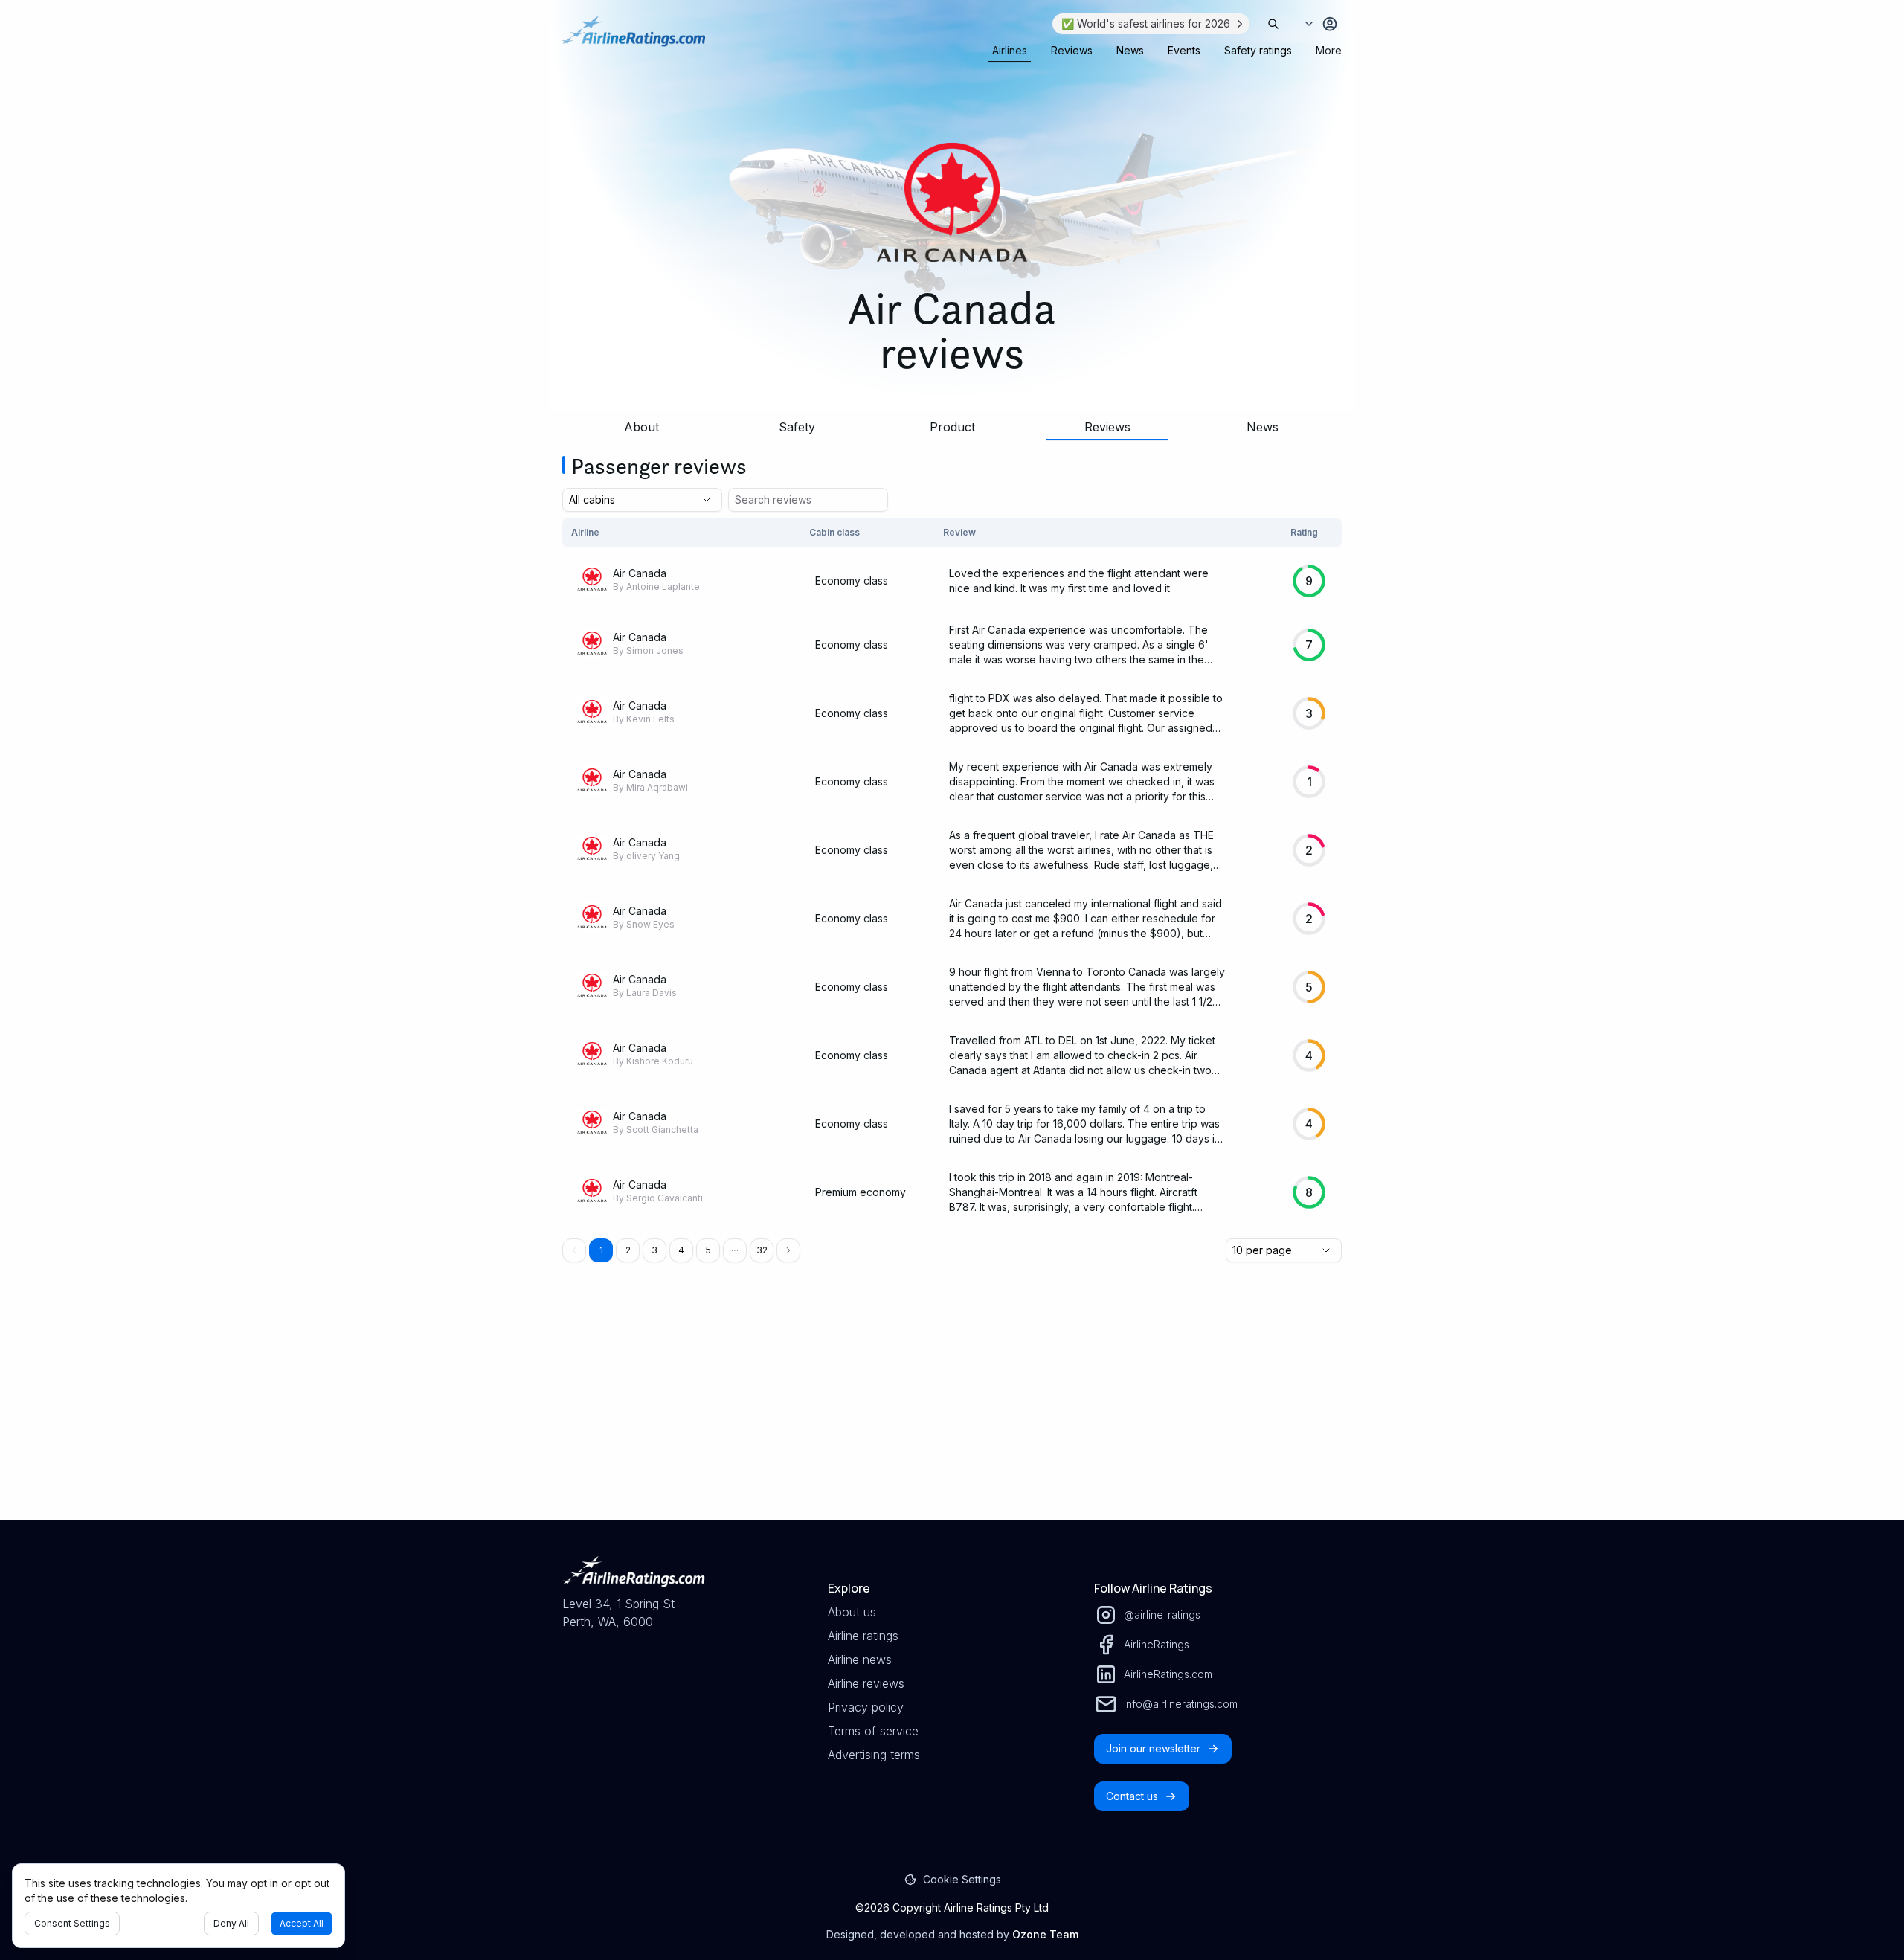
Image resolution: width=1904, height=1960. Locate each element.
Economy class (852, 581)
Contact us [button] (1132, 1796)
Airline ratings (863, 1636)
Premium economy (861, 1192)
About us (852, 1612)
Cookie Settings (962, 1879)
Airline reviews (866, 1683)
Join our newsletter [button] (1153, 1748)
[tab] (1010, 51)
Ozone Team (1045, 1934)
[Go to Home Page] (634, 39)
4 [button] (681, 1250)
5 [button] (708, 1250)
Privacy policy (866, 1707)
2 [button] (628, 1250)
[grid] (952, 872)
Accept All (302, 1923)
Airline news (860, 1659)
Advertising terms (874, 1755)
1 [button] (601, 1250)
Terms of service (873, 1731)
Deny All (231, 1923)
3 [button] (654, 1250)
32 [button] (762, 1250)
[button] (735, 1250)
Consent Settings (72, 1923)
